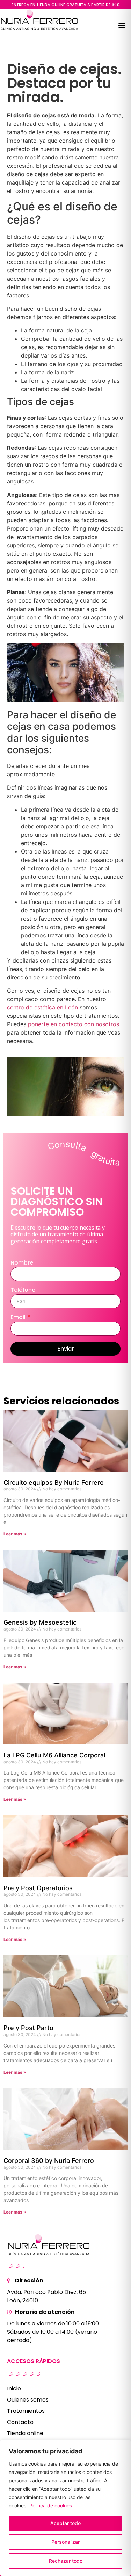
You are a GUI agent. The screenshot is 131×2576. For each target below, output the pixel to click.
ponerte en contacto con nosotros (74, 1024)
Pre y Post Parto (28, 2028)
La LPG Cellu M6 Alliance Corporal (54, 1755)
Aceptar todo (65, 2523)
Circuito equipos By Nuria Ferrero (54, 1483)
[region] (65, 2508)
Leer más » (15, 1534)
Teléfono (23, 1291)
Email (19, 1318)
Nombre (22, 1263)
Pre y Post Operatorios (38, 1888)
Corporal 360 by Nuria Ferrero (49, 2161)
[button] (122, 25)
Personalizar (65, 2542)
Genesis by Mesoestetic (40, 1622)
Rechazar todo (66, 2561)
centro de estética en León (42, 1007)
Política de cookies (51, 2506)
